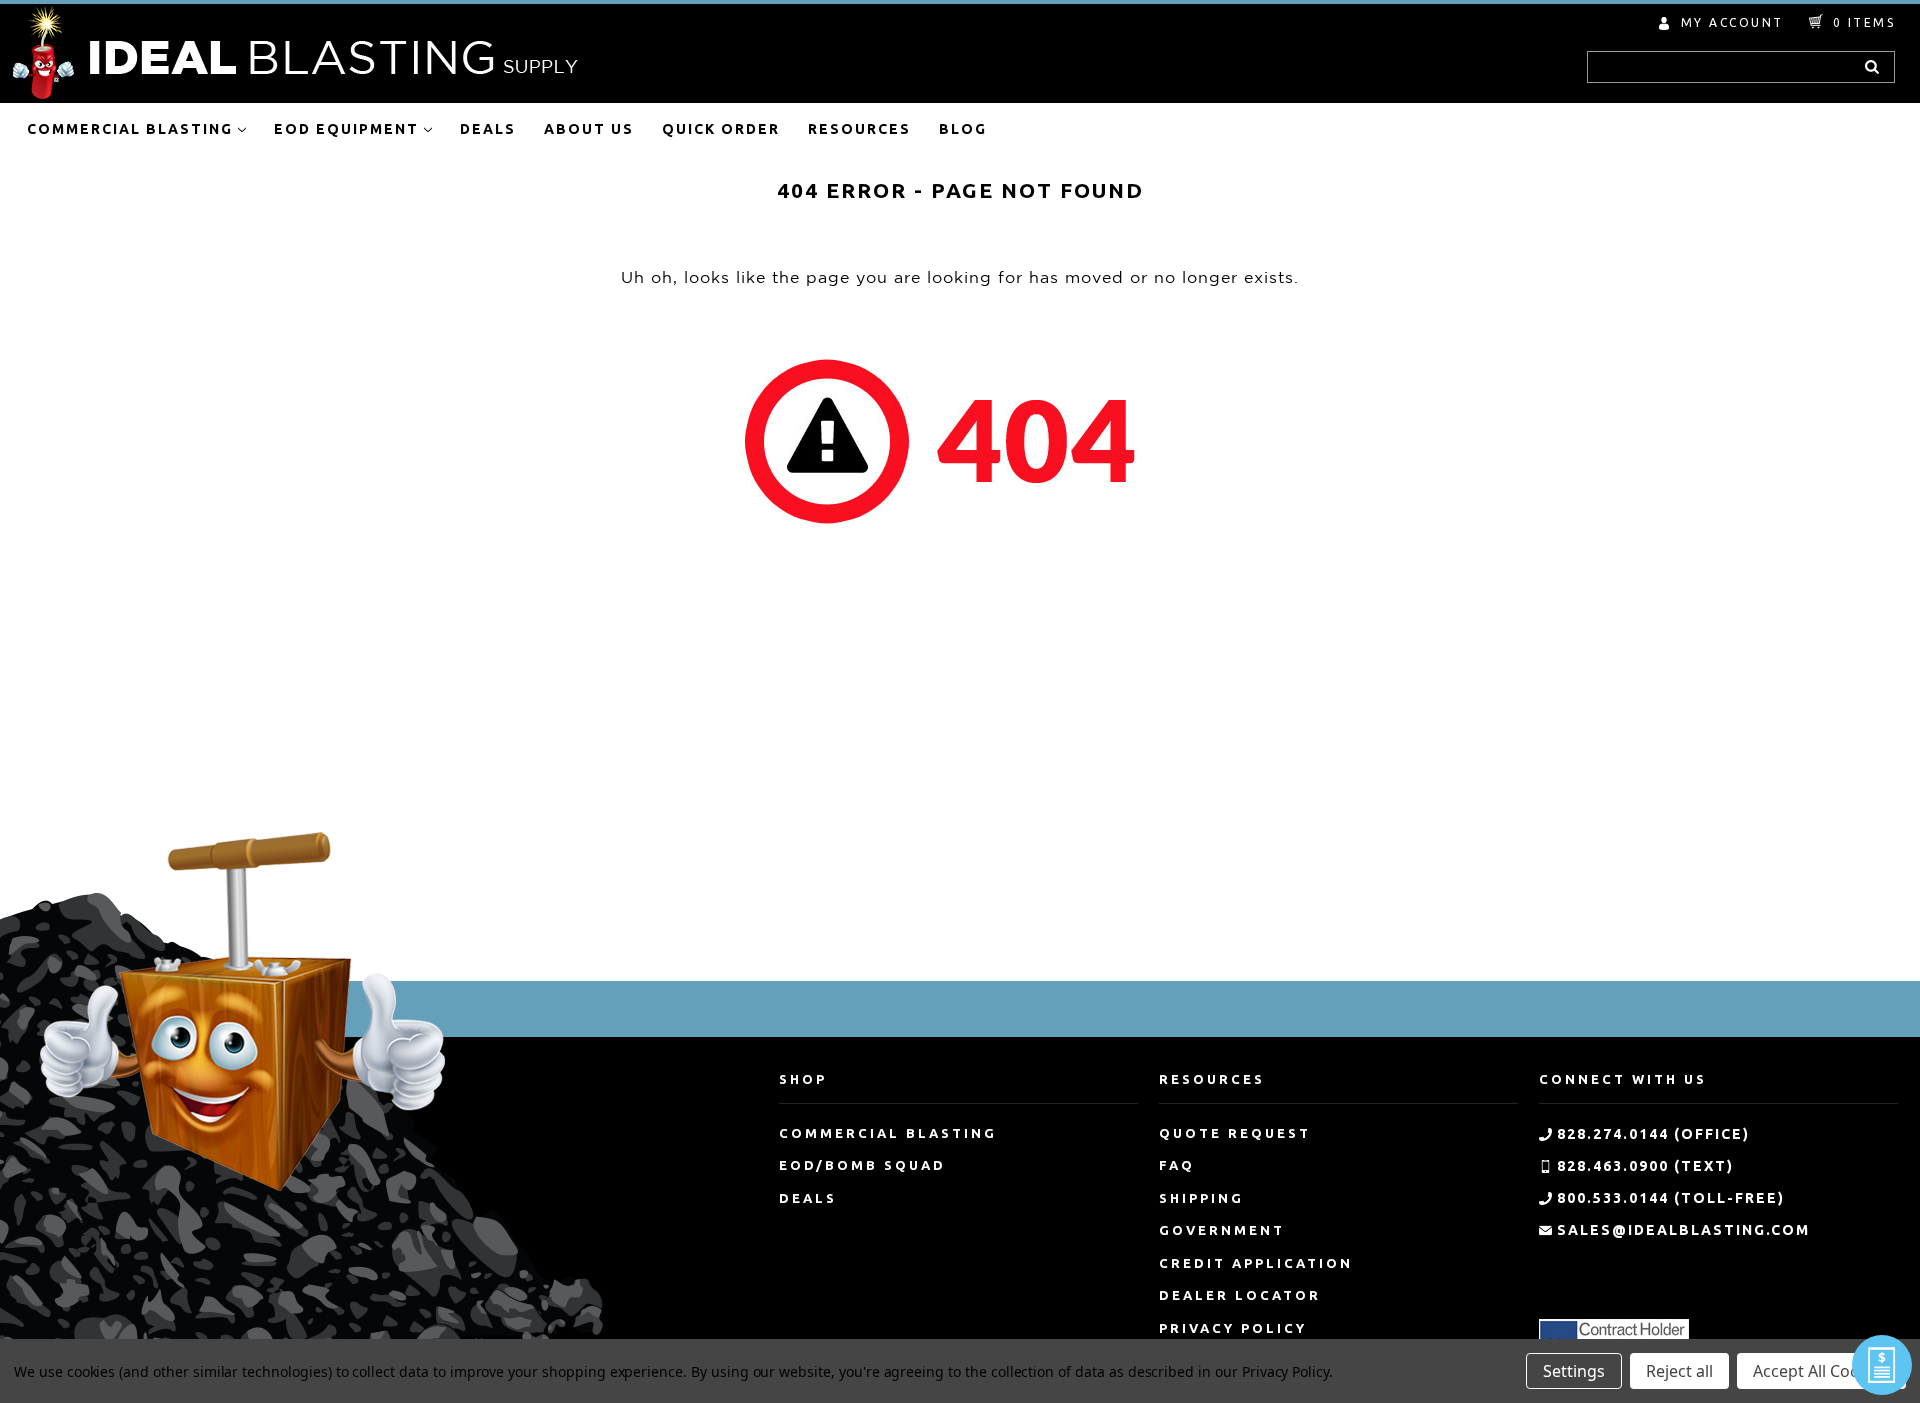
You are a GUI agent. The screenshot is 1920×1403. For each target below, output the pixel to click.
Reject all (1679, 1371)
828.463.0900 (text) (1645, 1166)
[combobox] (1741, 67)
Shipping (1201, 1198)
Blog (963, 129)
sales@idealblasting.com (1683, 1230)
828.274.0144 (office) (1653, 1134)
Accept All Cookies (1821, 1371)
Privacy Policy (1233, 1328)
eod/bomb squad (862, 1165)
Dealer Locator (1240, 1295)
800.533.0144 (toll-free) (1671, 1198)
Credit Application (1256, 1263)
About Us (589, 129)
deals (808, 1198)
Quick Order (721, 129)
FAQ (1177, 1165)
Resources (859, 129)
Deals (488, 129)
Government (1222, 1230)
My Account (1732, 22)
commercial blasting (888, 1133)
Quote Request (1235, 1133)
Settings (1574, 1371)
